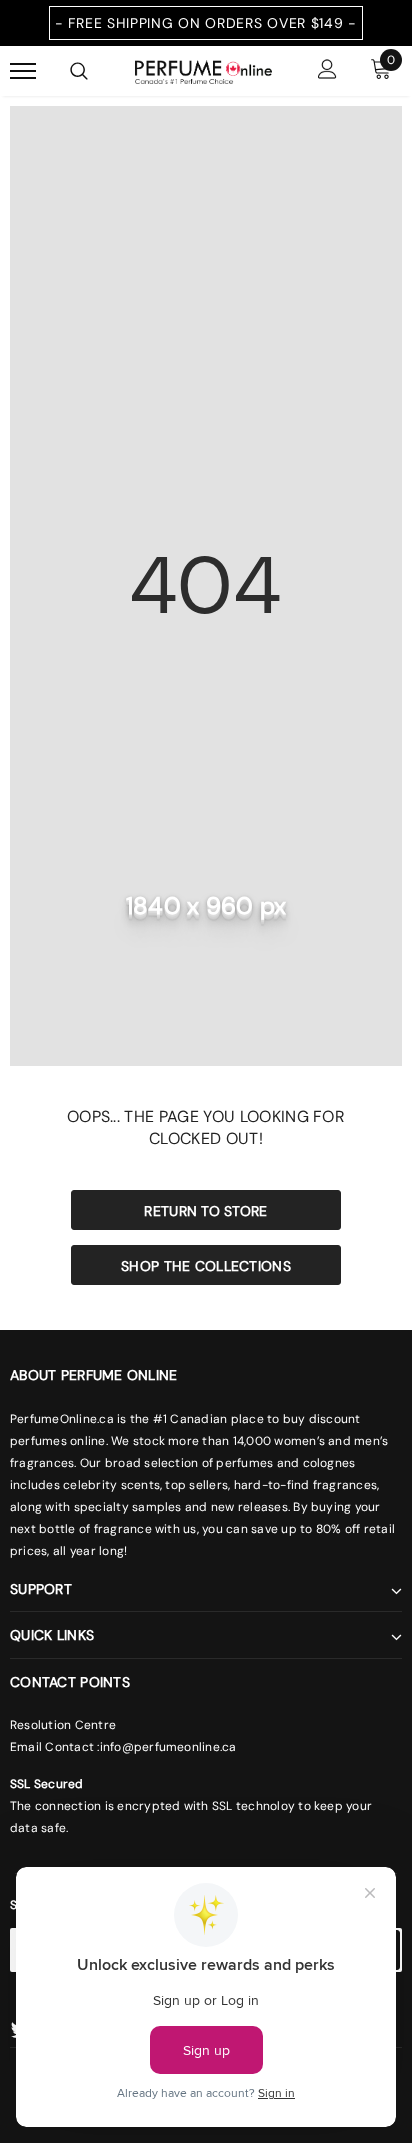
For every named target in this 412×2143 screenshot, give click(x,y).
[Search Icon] (79, 71)
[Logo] (203, 70)
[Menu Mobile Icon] (23, 71)
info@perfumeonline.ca (168, 1747)
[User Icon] (327, 71)
